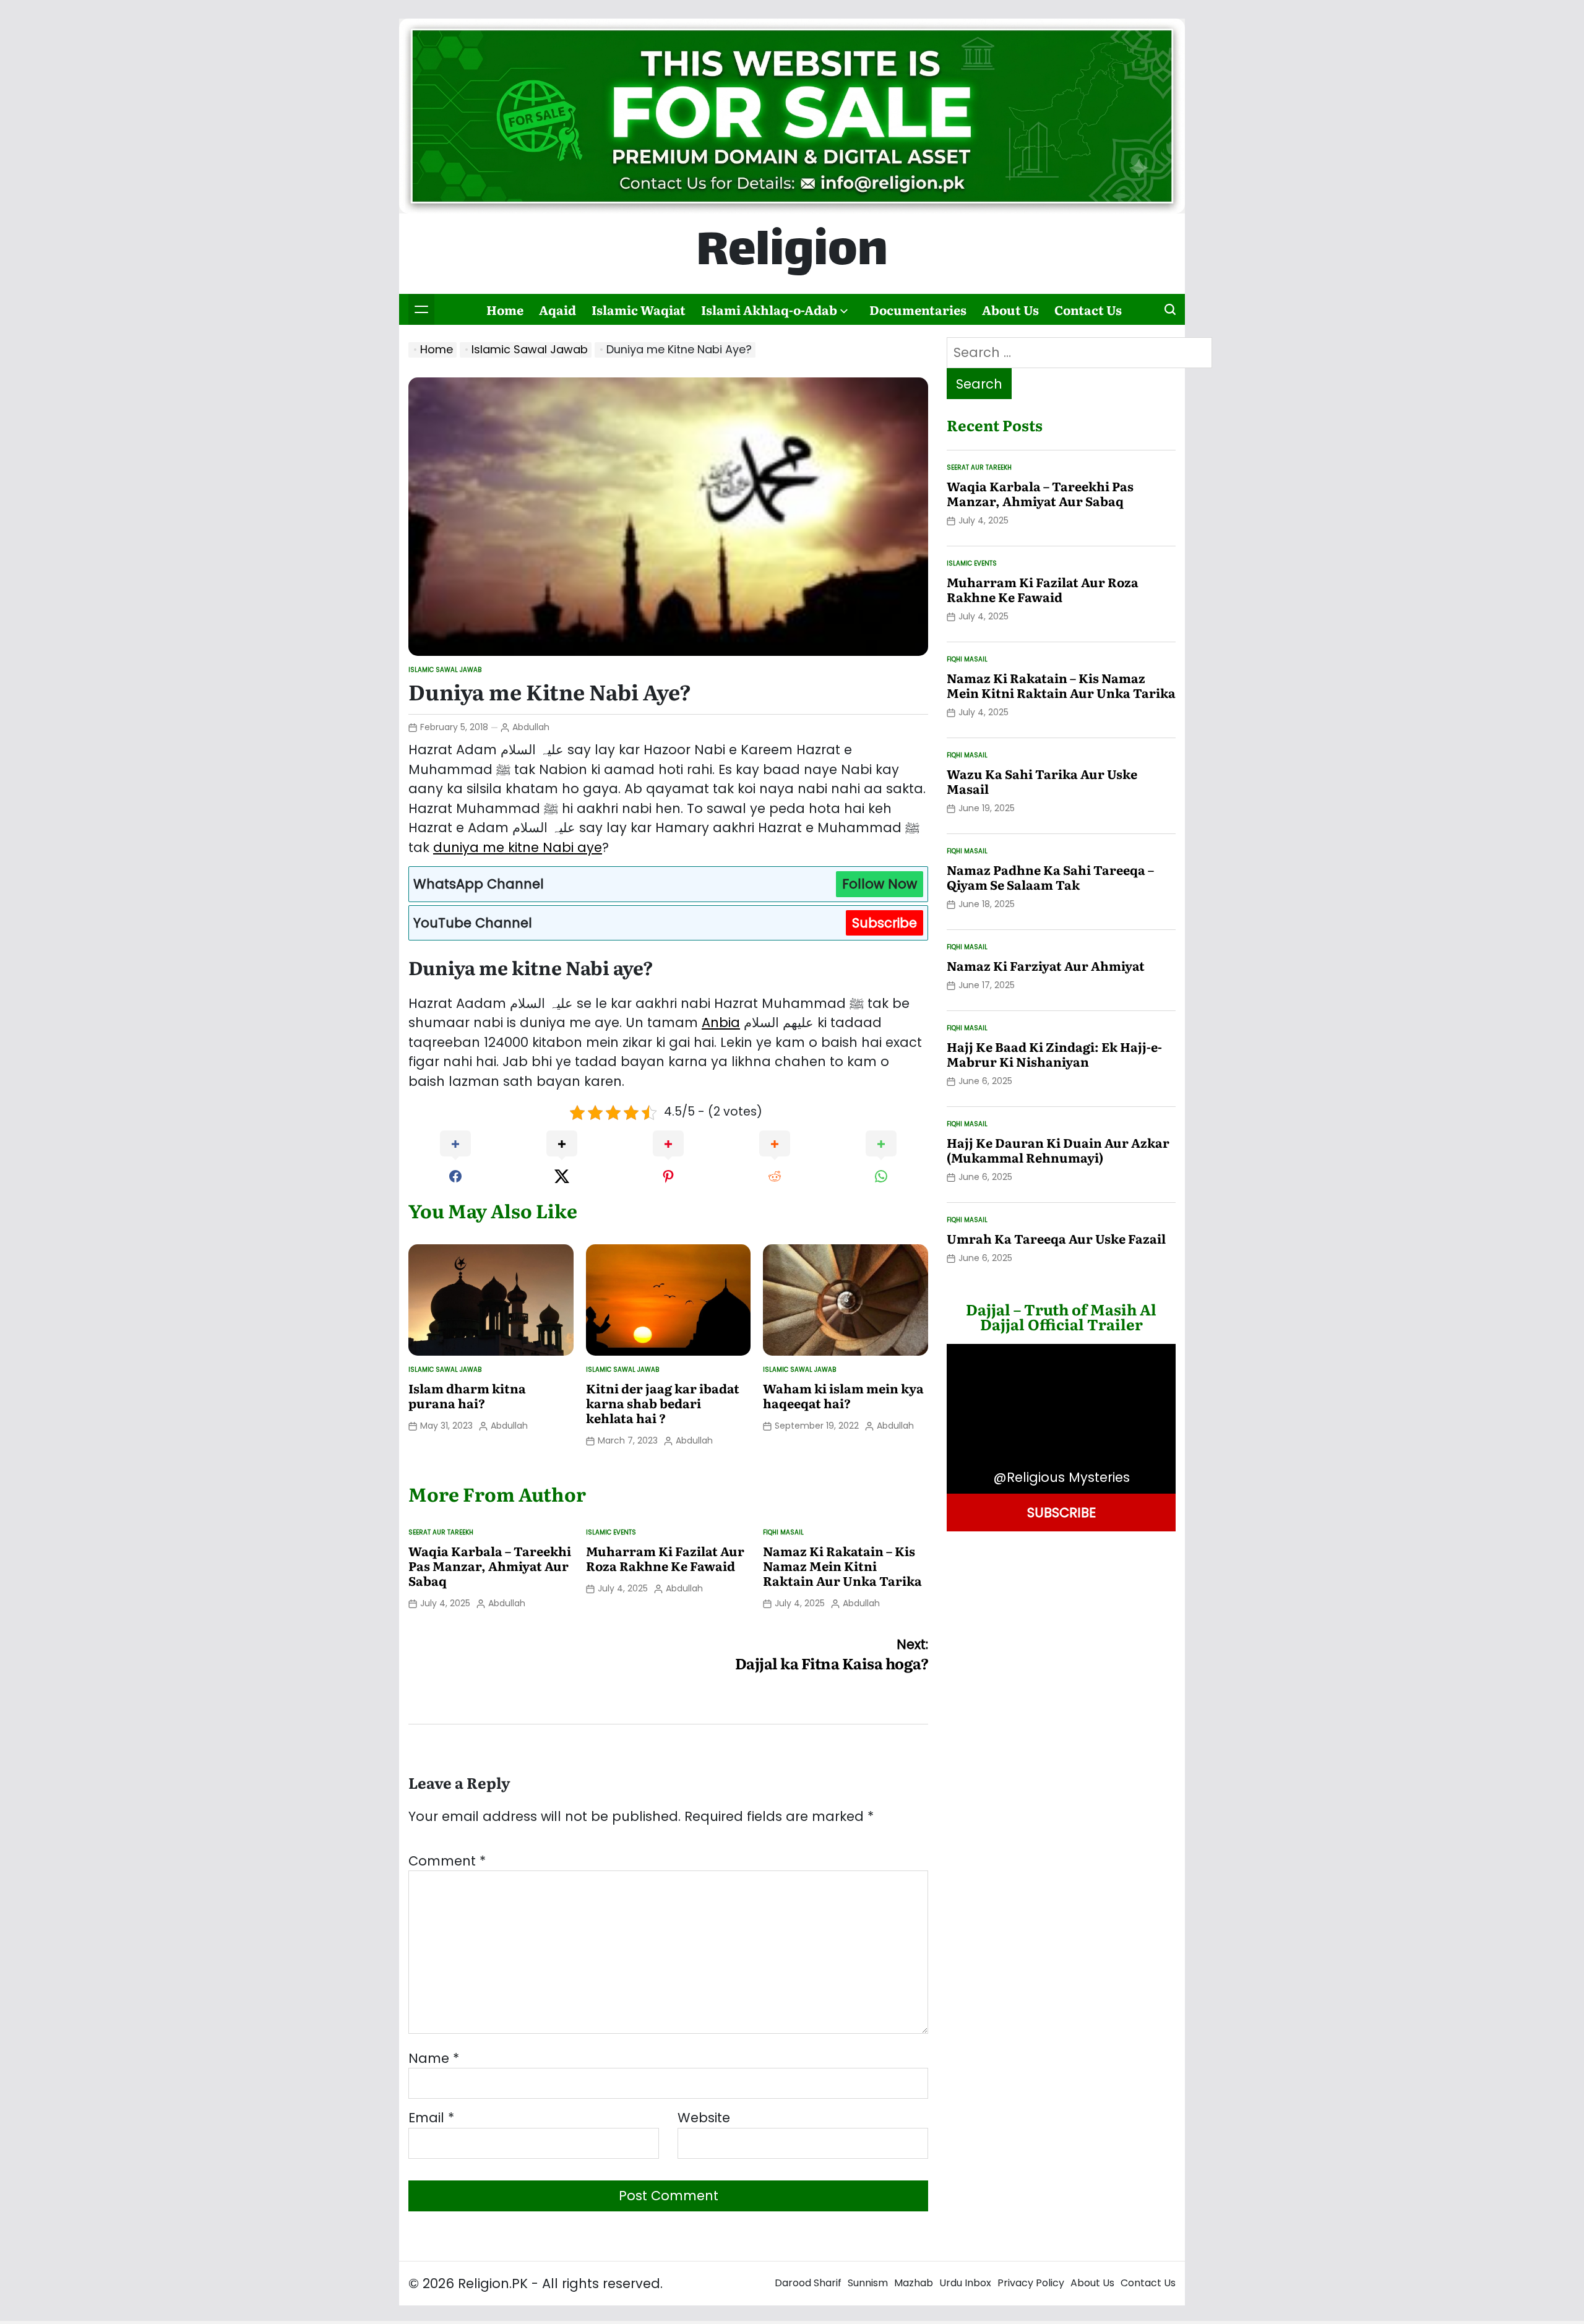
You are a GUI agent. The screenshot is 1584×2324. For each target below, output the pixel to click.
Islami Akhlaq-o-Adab (769, 309)
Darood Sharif (808, 2283)
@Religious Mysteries (1061, 1477)
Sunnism (868, 2283)
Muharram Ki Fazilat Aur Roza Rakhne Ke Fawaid (665, 1558)
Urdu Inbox (965, 2283)
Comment (447, 1861)
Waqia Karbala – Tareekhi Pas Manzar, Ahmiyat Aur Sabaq (490, 1565)
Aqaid (557, 309)
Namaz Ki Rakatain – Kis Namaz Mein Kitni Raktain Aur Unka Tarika (842, 1565)
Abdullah (531, 727)
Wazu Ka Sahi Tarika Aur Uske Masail (1042, 781)
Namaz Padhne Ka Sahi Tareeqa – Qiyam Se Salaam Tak (1050, 877)
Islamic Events (611, 1532)
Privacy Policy (1031, 2283)
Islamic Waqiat (639, 309)
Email (431, 2118)
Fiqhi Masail (783, 1532)
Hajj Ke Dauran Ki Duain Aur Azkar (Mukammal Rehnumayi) (1058, 1150)
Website (704, 2118)
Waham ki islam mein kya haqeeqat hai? (843, 1395)
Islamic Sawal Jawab (445, 670)
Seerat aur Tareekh (441, 1532)
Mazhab (914, 2283)
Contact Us (1088, 309)
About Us (1010, 309)
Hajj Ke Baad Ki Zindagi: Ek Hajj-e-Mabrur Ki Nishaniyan (1054, 1054)
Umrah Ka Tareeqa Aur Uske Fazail (1056, 1238)
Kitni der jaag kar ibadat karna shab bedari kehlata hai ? (663, 1403)
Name (434, 2058)
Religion (792, 254)
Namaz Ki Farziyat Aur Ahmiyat (1046, 965)
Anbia (721, 1022)
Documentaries (918, 309)
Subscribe (885, 923)
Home (505, 309)
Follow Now (880, 884)
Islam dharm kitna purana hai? (467, 1395)
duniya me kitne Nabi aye (518, 847)
